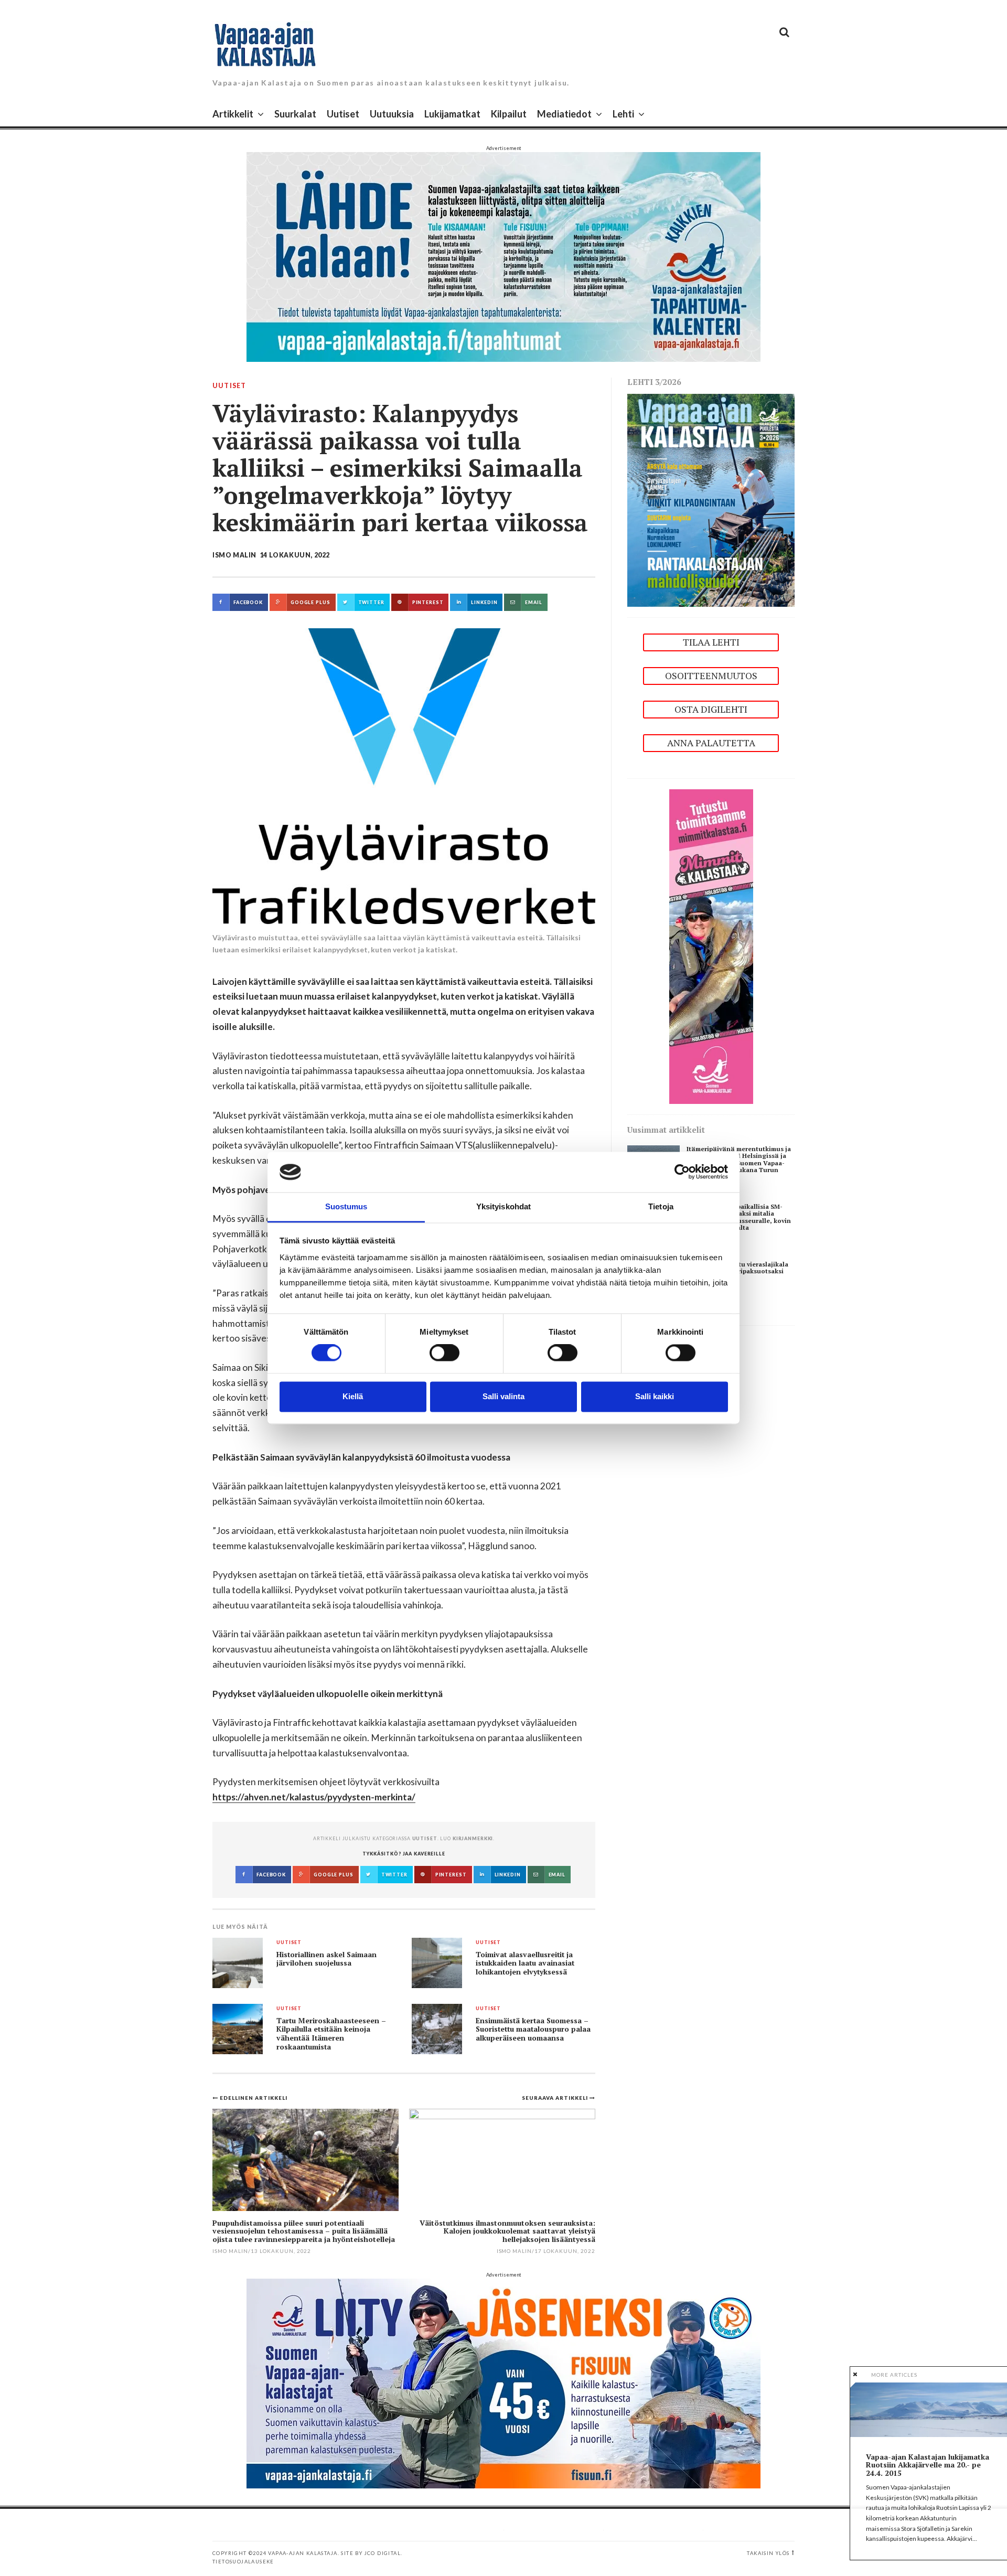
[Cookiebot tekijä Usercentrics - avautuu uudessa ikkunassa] (682, 1172)
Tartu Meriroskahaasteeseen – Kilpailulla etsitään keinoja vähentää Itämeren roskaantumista (331, 2034)
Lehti (623, 114)
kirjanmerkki (473, 1838)
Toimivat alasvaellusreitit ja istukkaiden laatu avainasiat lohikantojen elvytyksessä (525, 1963)
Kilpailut (509, 114)
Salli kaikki (655, 1396)
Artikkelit (233, 114)
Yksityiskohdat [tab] (504, 1206)
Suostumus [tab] (346, 1206)
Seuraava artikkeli (556, 2098)
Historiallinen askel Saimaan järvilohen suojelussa (326, 1959)
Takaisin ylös (768, 2553)
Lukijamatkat (452, 114)
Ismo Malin (234, 555)
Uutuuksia (392, 114)
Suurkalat (295, 114)
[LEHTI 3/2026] (711, 500)
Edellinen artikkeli (254, 2098)
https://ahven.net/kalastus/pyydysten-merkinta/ (314, 1797)
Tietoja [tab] (661, 1206)
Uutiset (343, 114)
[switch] (444, 1353)
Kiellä (353, 1396)
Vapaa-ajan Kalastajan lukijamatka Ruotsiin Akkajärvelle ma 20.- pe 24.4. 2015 (928, 2465)
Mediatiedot (564, 114)
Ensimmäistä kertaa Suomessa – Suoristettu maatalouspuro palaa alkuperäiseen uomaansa (533, 2029)
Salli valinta (504, 1396)
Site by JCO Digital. (372, 2553)
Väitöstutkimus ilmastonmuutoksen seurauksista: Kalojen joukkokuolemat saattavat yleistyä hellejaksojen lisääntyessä (507, 2231)
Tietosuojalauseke (243, 2562)
